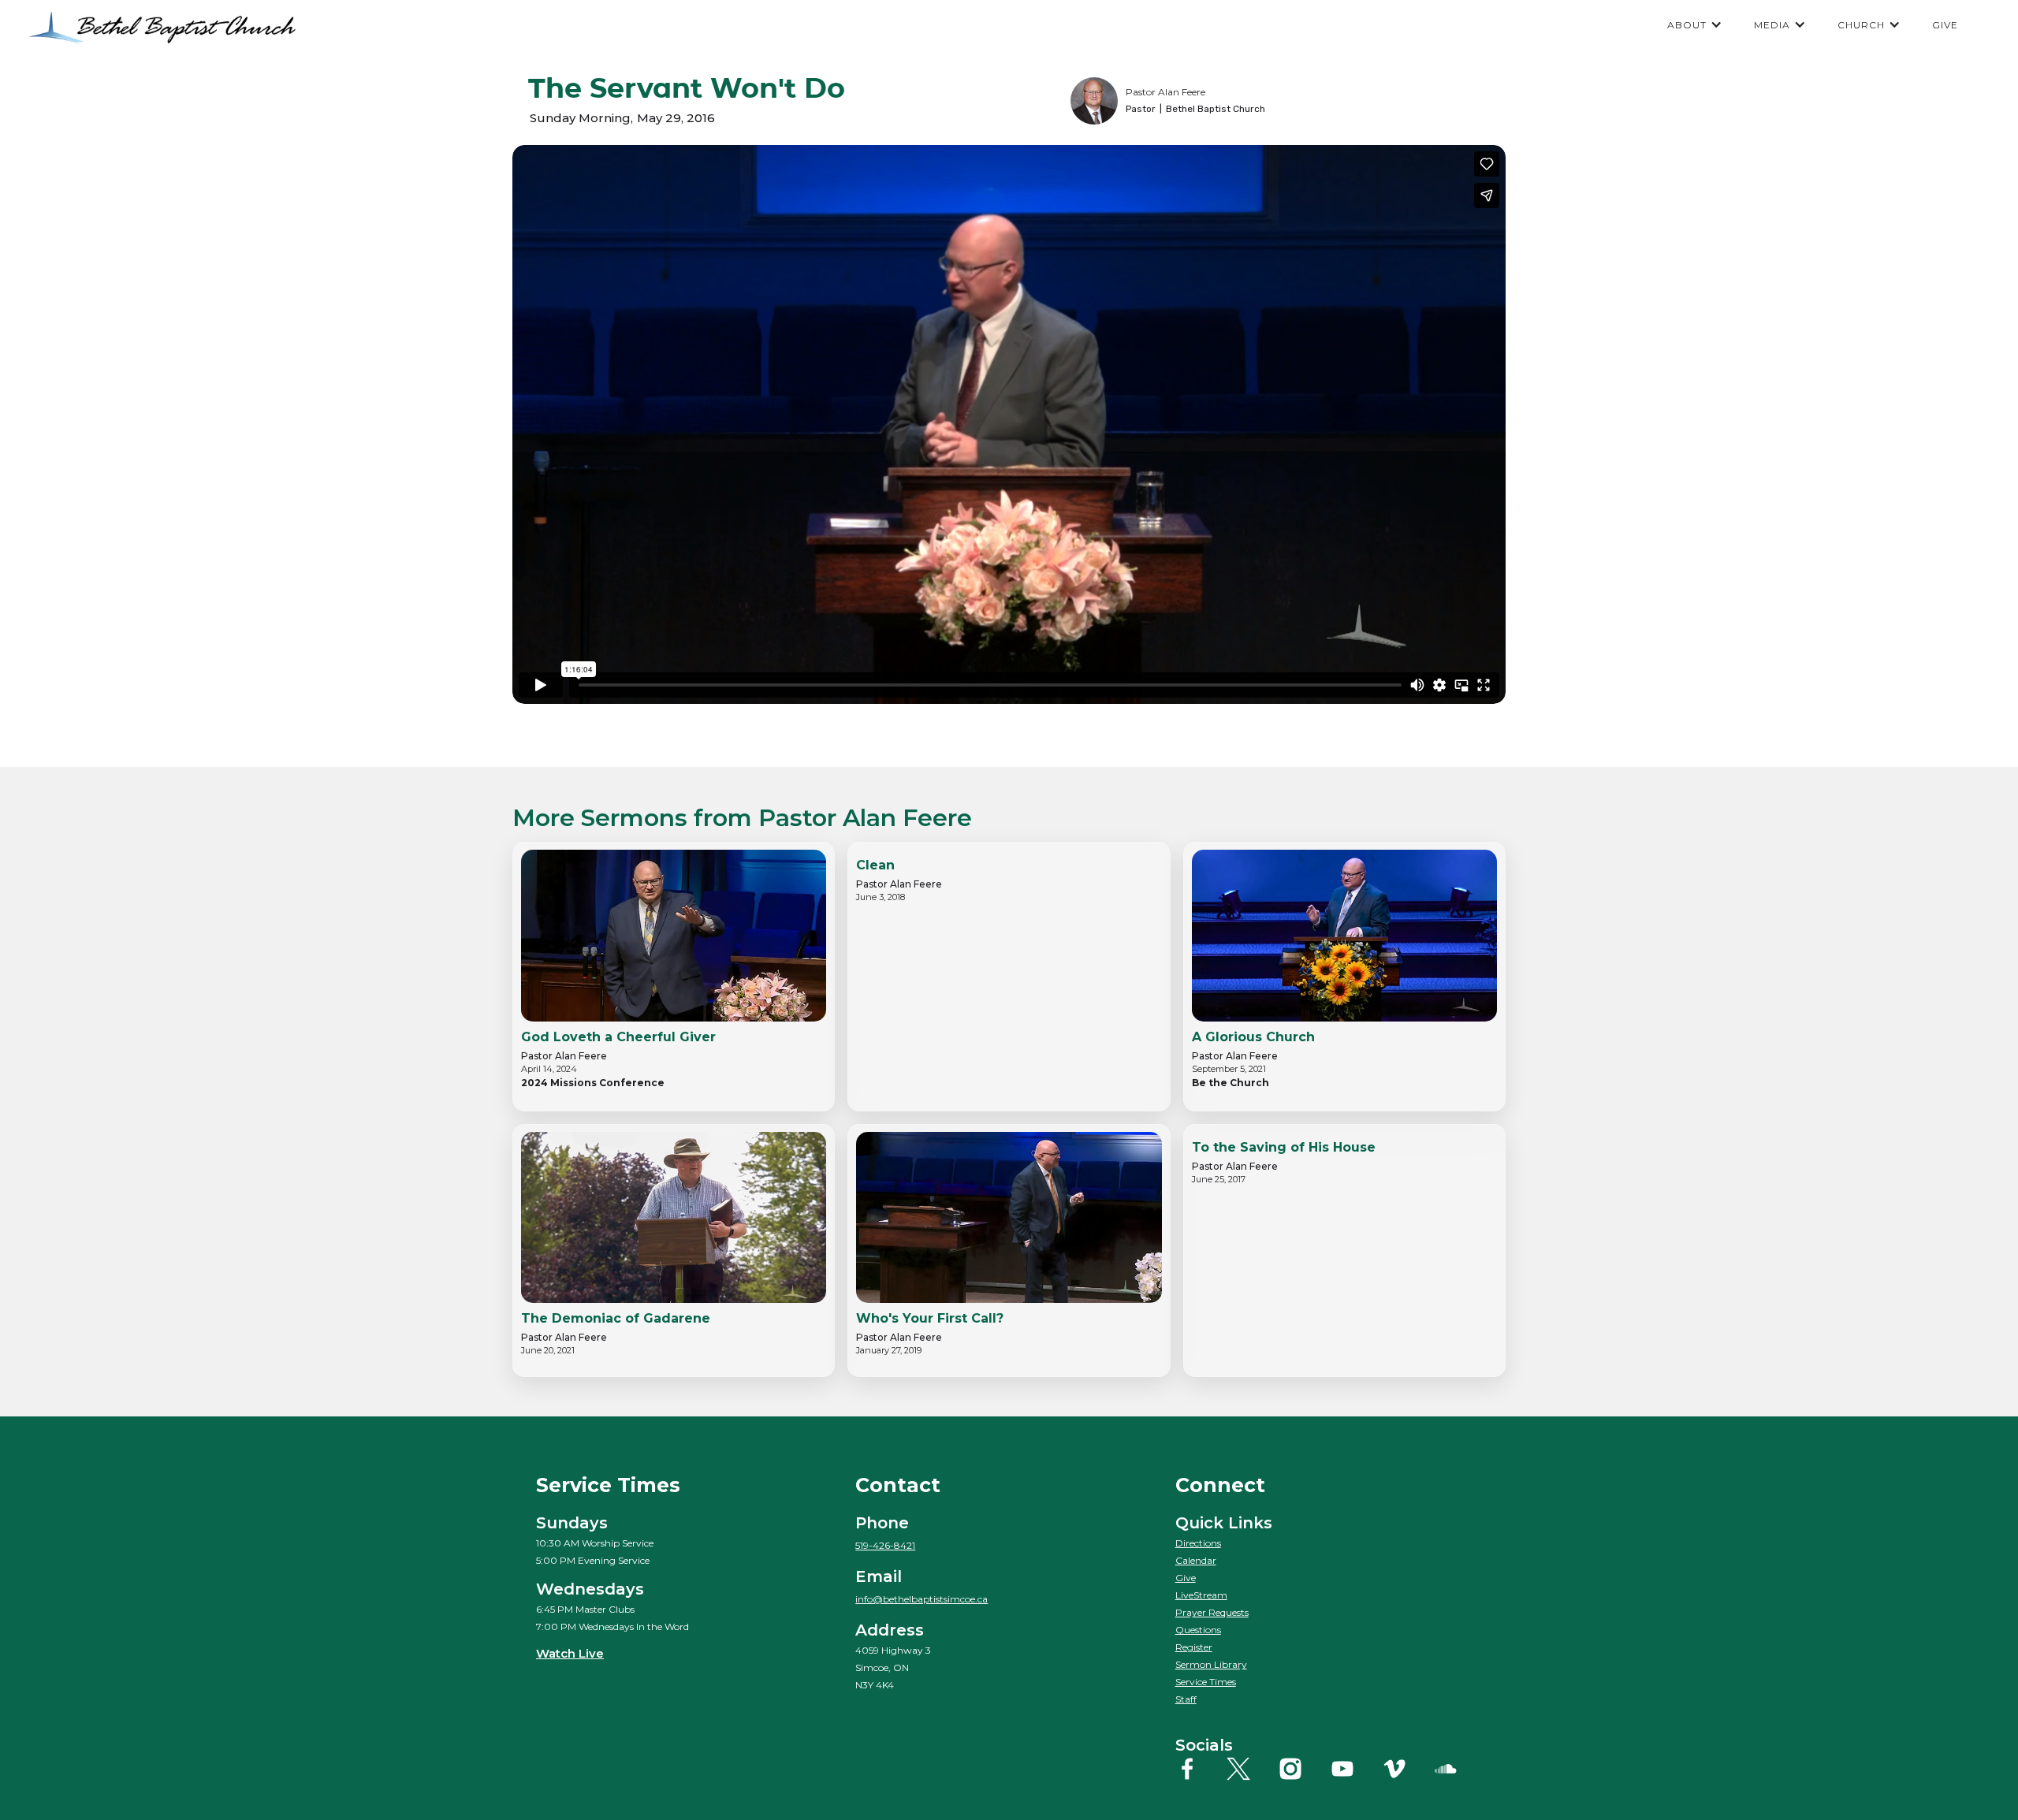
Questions (1198, 1630)
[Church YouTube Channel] (1355, 1769)
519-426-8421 (885, 1545)
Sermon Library (1211, 1664)
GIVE (1945, 25)
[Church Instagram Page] (1303, 1769)
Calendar (1196, 1560)
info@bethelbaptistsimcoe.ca (922, 1599)
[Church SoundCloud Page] (1458, 1769)
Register (1194, 1647)
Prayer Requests (1212, 1612)
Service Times (1206, 1682)
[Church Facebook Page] (1199, 1769)
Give (1186, 1578)
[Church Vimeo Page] (1407, 1769)
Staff (1186, 1699)
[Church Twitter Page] (1251, 1769)
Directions (1198, 1543)
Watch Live (570, 1653)
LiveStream (1201, 1595)
